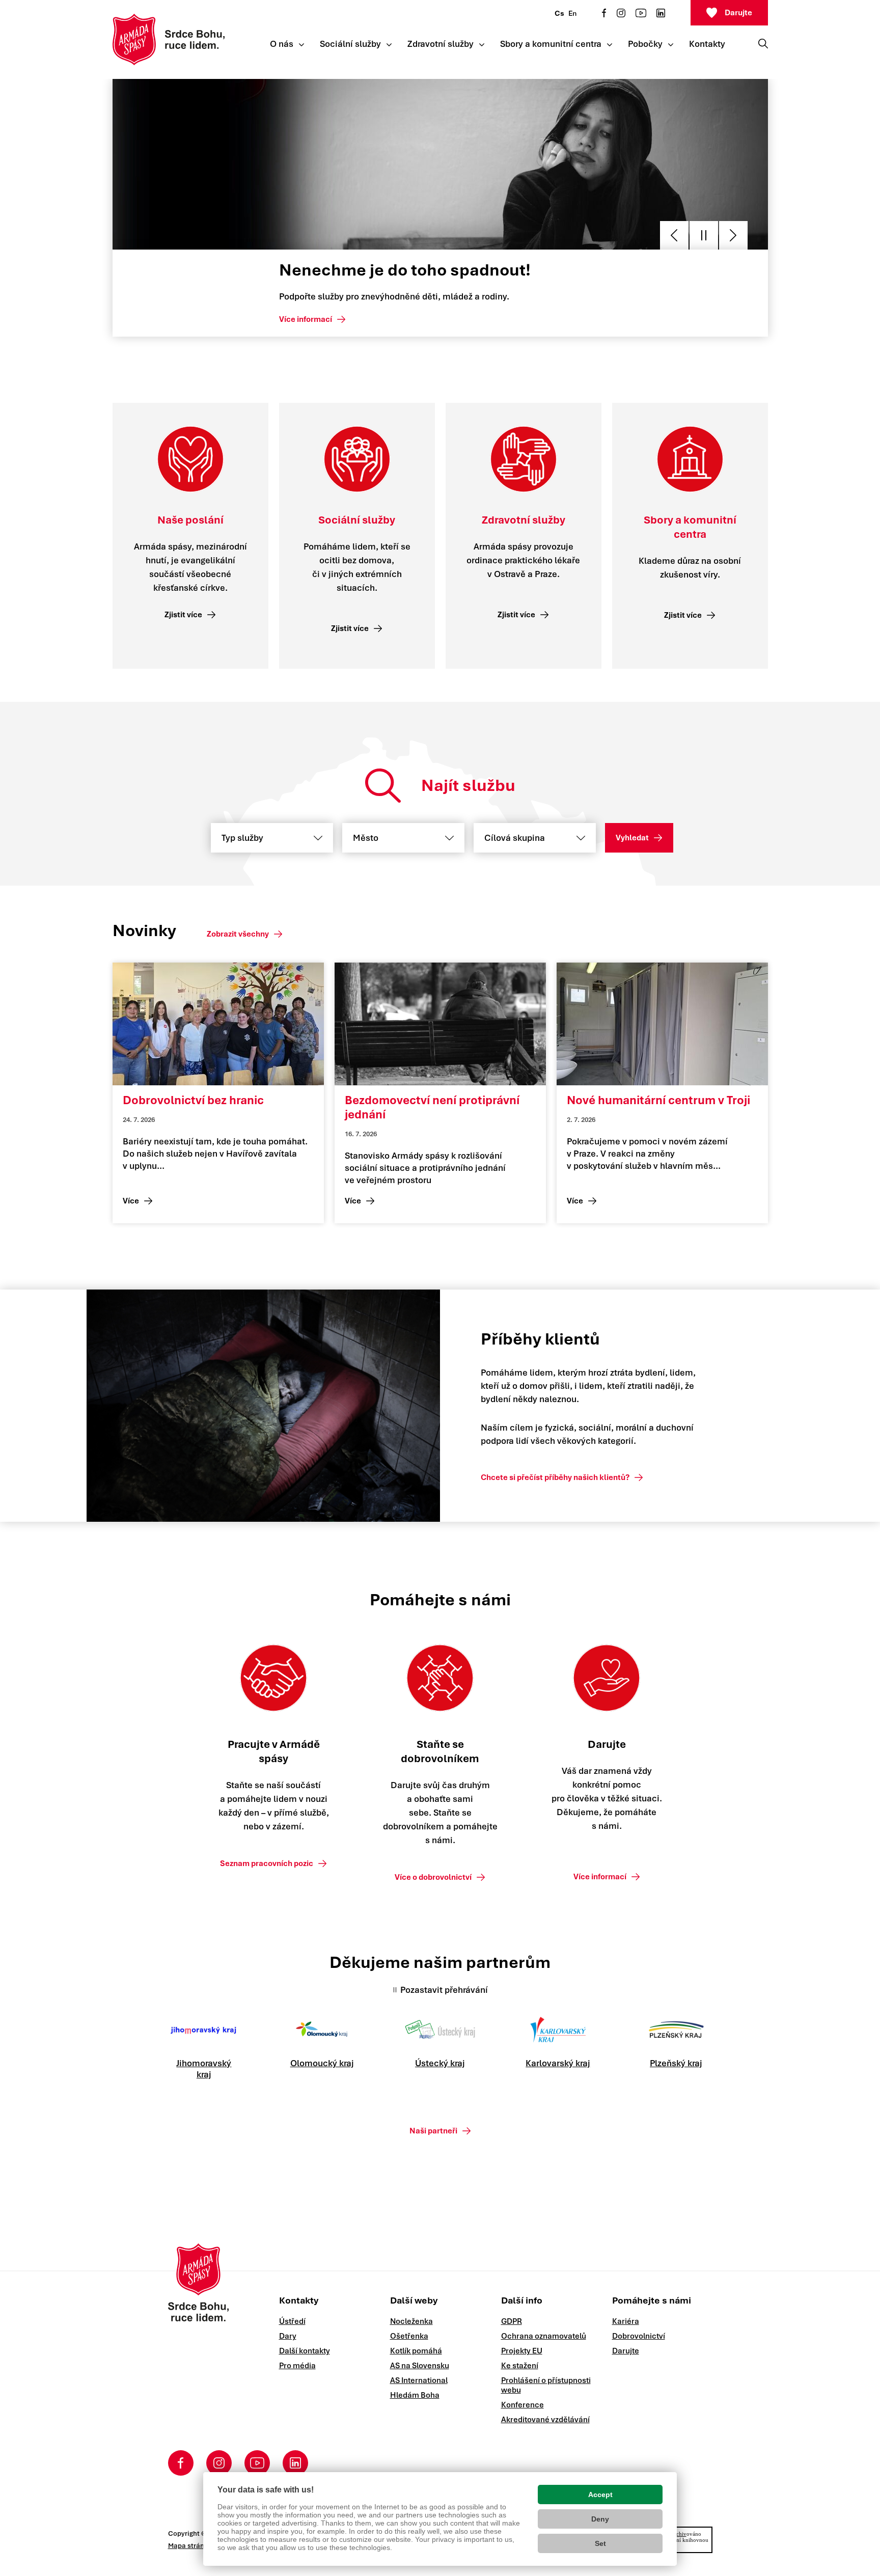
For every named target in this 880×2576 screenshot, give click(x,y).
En (572, 13)
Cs (559, 13)
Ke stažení (520, 2366)
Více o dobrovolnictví (433, 1877)
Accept (600, 2495)
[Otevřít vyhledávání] (763, 43)
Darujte (738, 13)
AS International (419, 2380)
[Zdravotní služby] (524, 459)
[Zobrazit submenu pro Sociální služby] (389, 45)
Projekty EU (522, 2351)
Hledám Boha (415, 2395)
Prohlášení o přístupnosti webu (546, 2385)
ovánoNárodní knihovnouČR (685, 2540)
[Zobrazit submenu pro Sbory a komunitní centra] (610, 45)
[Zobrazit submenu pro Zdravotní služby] (482, 45)
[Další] (733, 235)
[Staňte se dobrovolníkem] (440, 1678)
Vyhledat (632, 838)
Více (131, 1201)
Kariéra (626, 2321)
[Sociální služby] (357, 459)
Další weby (414, 2300)
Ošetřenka (409, 2336)
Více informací (306, 319)
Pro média (297, 2366)
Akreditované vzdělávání (545, 2420)
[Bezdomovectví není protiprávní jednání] (440, 1024)
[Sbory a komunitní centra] (690, 459)
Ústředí (292, 2321)
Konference (522, 2405)
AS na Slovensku (420, 2366)
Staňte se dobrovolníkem (440, 1751)
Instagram (621, 13)
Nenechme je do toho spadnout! (405, 270)
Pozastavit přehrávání (444, 1990)
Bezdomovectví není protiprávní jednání (432, 1107)
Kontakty (299, 2300)
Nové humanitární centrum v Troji (658, 1100)
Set (600, 2543)
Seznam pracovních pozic (267, 1864)
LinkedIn (661, 13)
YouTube (641, 13)
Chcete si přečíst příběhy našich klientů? (555, 1477)
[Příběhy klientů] (279, 1406)
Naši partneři (433, 2131)
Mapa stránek (190, 2546)
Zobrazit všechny (238, 934)
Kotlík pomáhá (416, 2351)
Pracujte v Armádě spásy (274, 1751)
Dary (288, 2336)
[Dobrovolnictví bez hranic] (218, 1024)
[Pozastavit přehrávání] (704, 235)
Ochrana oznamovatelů (544, 2336)
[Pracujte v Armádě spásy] (273, 1678)
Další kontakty (305, 2351)
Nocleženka (411, 2321)
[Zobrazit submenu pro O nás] (301, 45)
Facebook (604, 13)
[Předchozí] (674, 235)
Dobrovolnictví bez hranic (193, 1100)
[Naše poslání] (190, 459)
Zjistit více (183, 615)
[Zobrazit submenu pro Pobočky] (671, 45)
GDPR (512, 2321)
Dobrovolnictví (639, 2336)
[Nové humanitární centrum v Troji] (662, 1024)
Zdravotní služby (524, 520)
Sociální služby (357, 520)
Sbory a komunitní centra (690, 527)
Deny (600, 2519)
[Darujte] (607, 1678)
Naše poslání (190, 520)
